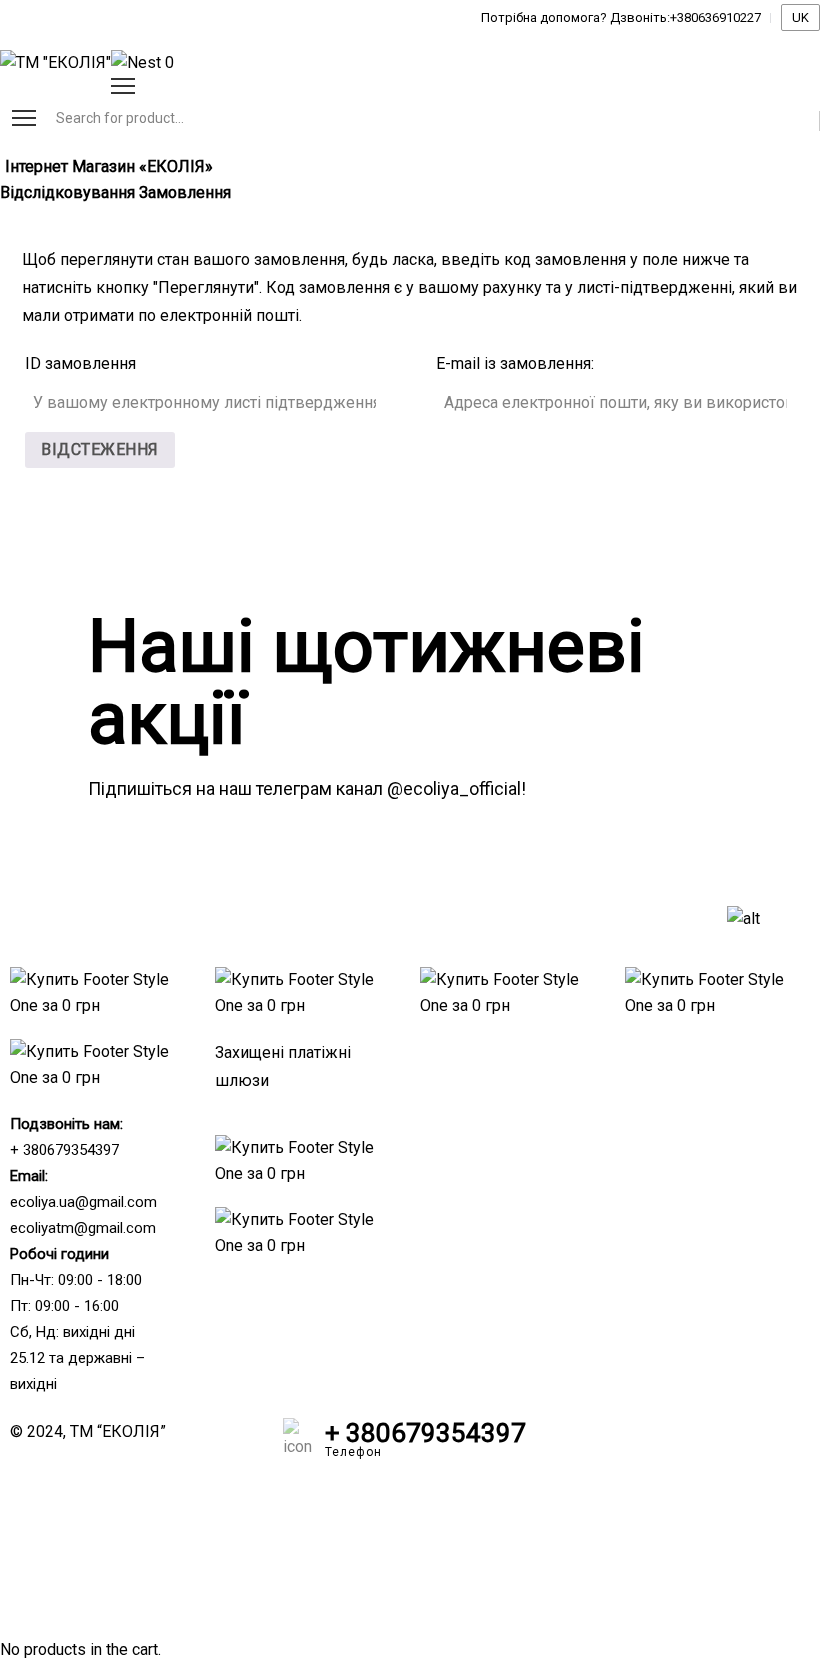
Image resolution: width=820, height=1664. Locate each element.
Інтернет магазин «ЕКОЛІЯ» (109, 166)
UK (800, 17)
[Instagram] (636, 1443)
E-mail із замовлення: (515, 363)
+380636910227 (715, 17)
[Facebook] (582, 1443)
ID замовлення (80, 363)
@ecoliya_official (454, 788)
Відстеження (100, 449)
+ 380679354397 (64, 1150)
